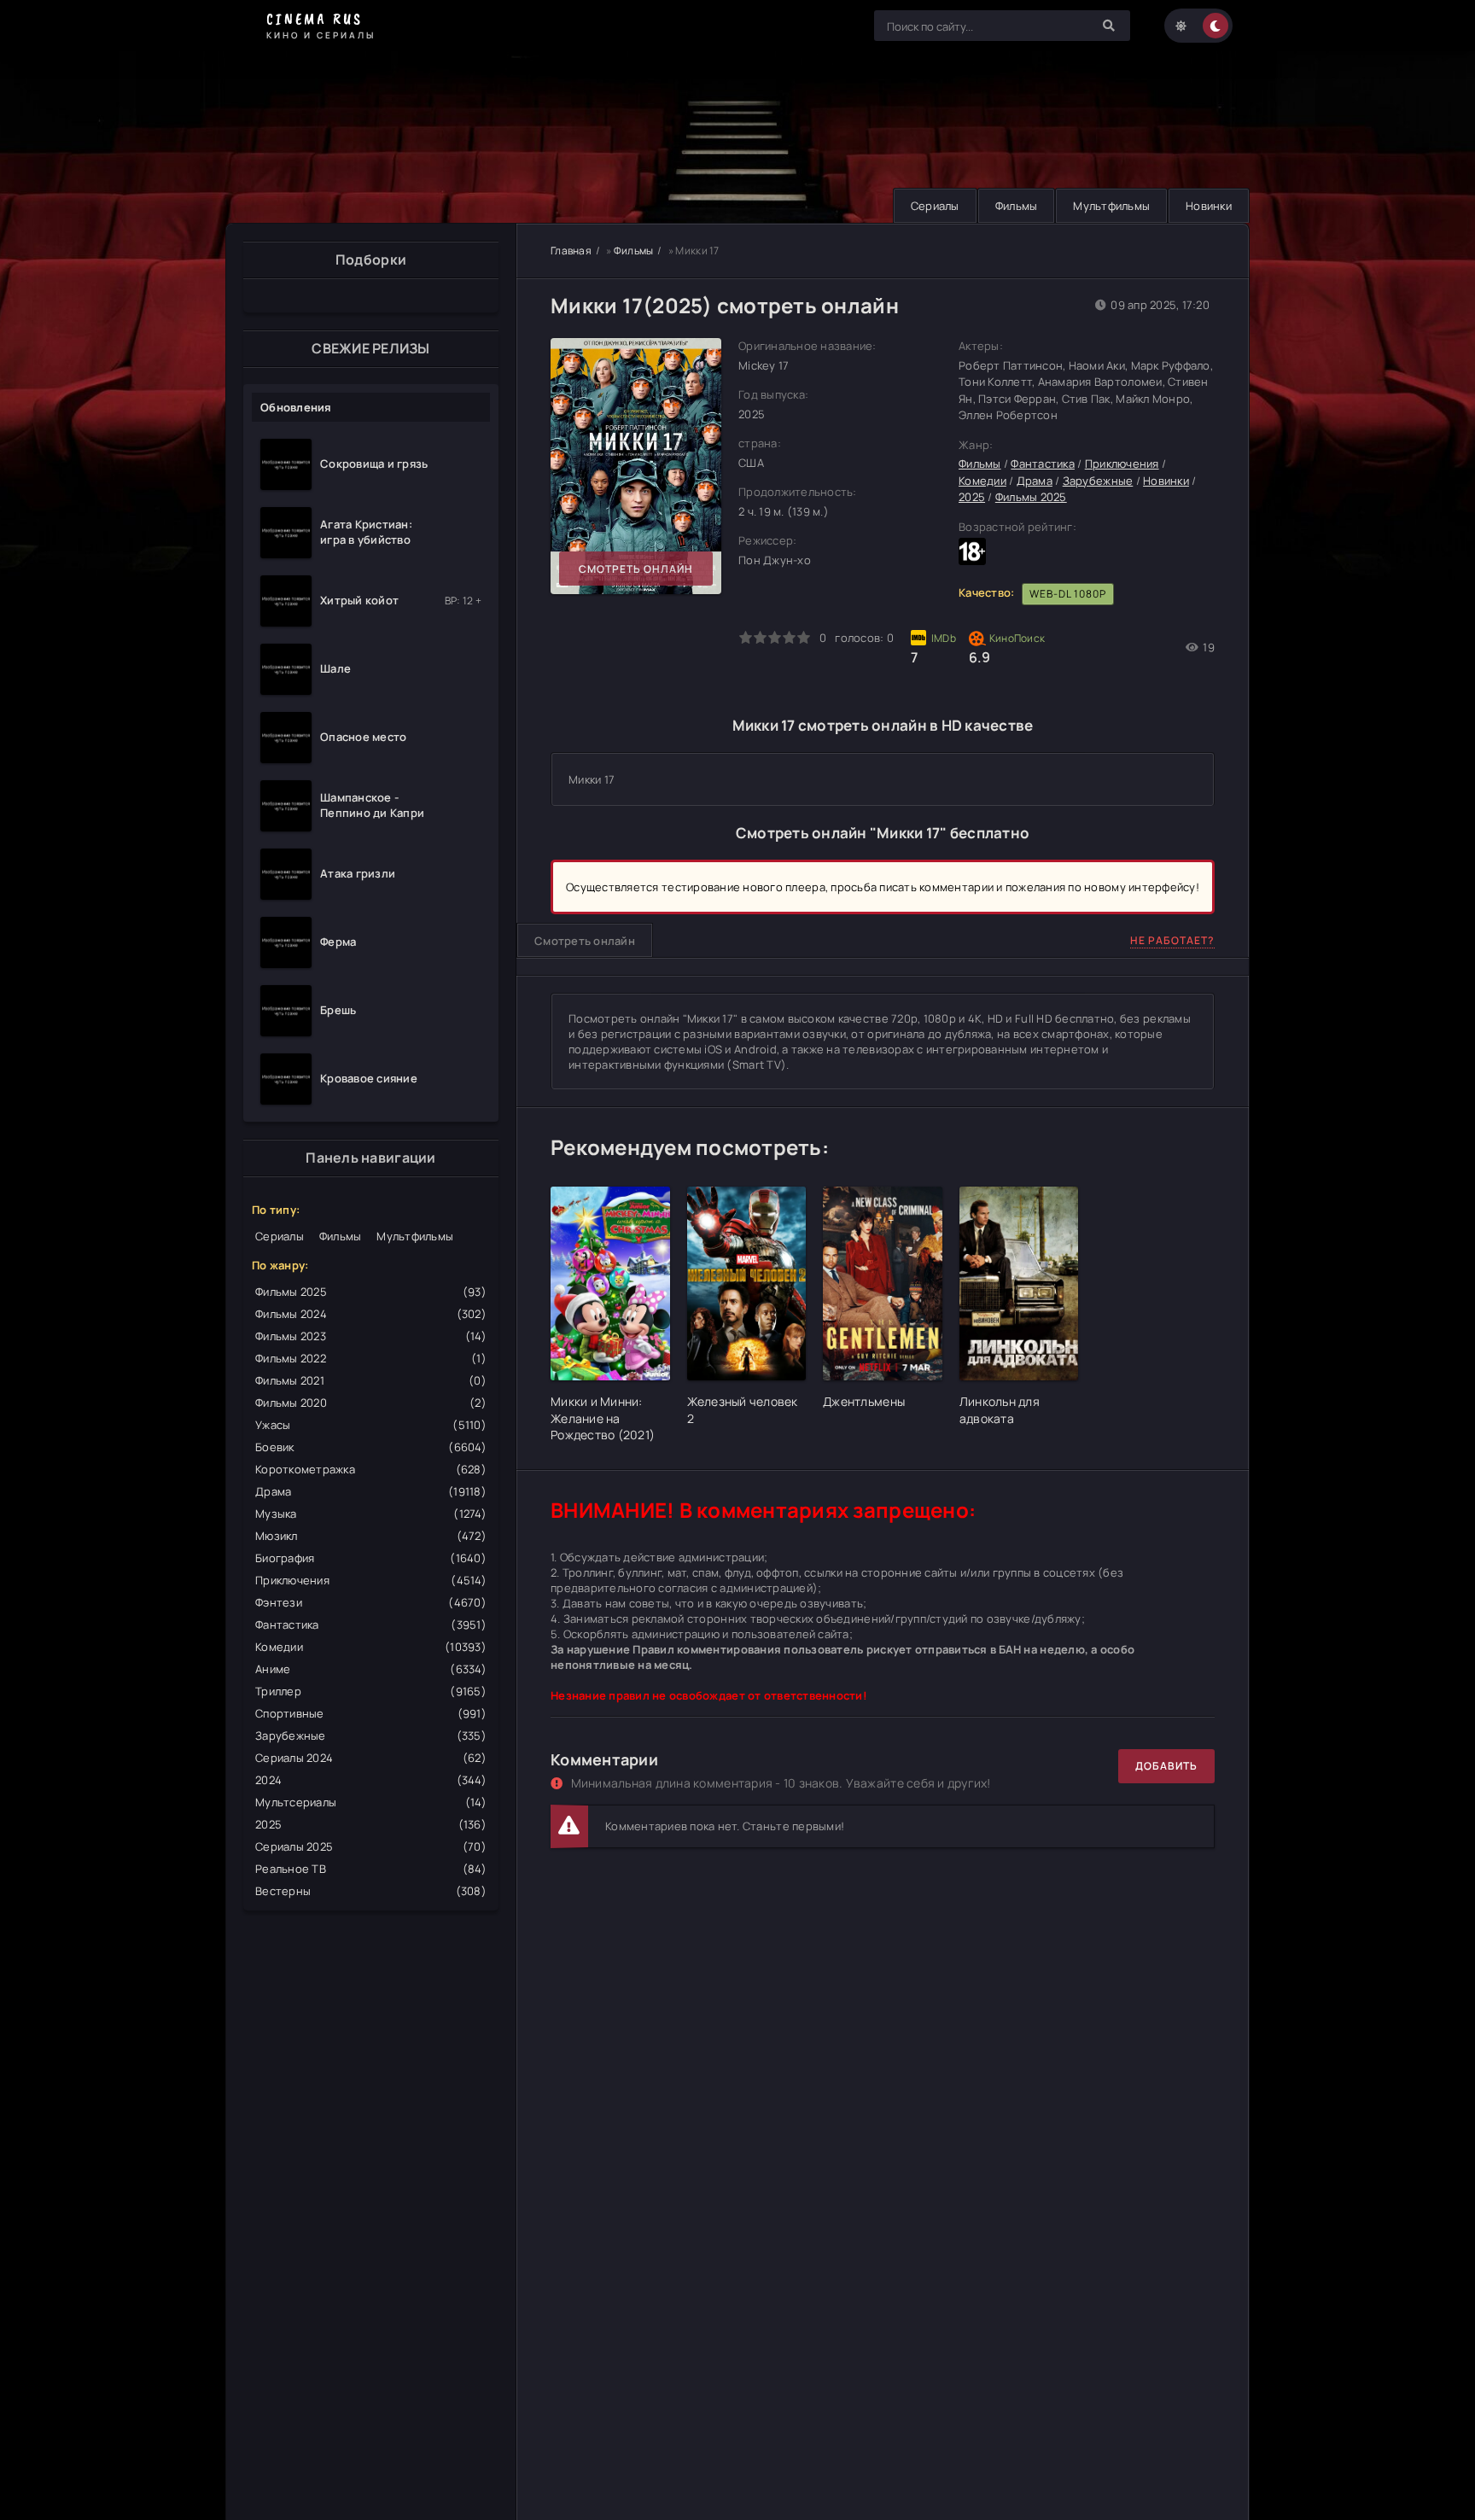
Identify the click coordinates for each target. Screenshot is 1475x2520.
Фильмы (1017, 206)
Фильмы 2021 (371, 1380)
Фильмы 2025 (371, 1292)
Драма (371, 1491)
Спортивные (371, 1713)
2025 (371, 1824)
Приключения (371, 1580)
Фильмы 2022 (371, 1358)
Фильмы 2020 (371, 1403)
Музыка (371, 1514)
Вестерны (371, 1891)
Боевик (371, 1447)
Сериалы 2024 (371, 1758)
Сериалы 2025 (371, 1846)
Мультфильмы (1111, 206)
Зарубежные (371, 1735)
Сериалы (935, 206)
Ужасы (371, 1425)
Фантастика (371, 1625)
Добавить (1166, 1766)
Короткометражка (371, 1469)
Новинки (1209, 206)
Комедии (371, 1647)
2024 (371, 1780)
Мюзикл (371, 1536)
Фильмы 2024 (371, 1314)
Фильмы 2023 (371, 1336)
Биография (371, 1558)
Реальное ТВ (371, 1869)
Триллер (371, 1691)
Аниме (371, 1669)
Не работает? (1172, 940)
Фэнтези (371, 1602)
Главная (571, 251)
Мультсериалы (371, 1802)
